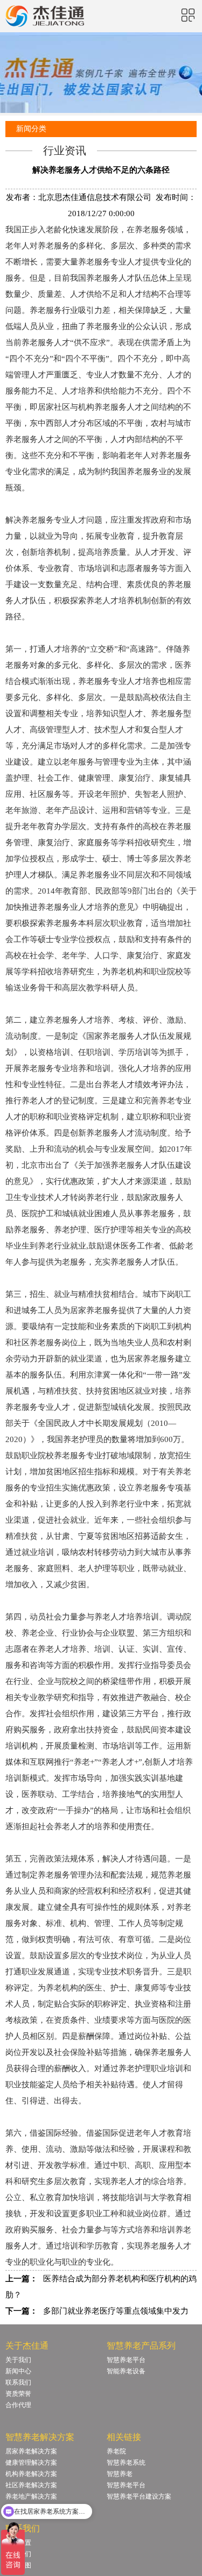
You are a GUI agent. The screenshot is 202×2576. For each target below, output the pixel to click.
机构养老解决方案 (31, 2474)
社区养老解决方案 (31, 2485)
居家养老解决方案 (31, 2451)
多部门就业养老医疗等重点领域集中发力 (116, 2311)
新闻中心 (18, 2371)
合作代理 (18, 2405)
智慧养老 (120, 2474)
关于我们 (18, 2360)
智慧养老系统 (126, 2463)
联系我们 (18, 2382)
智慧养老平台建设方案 (139, 2496)
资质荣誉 (18, 2394)
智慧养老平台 (126, 2360)
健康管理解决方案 (31, 2463)
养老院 (116, 2451)
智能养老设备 (126, 2371)
